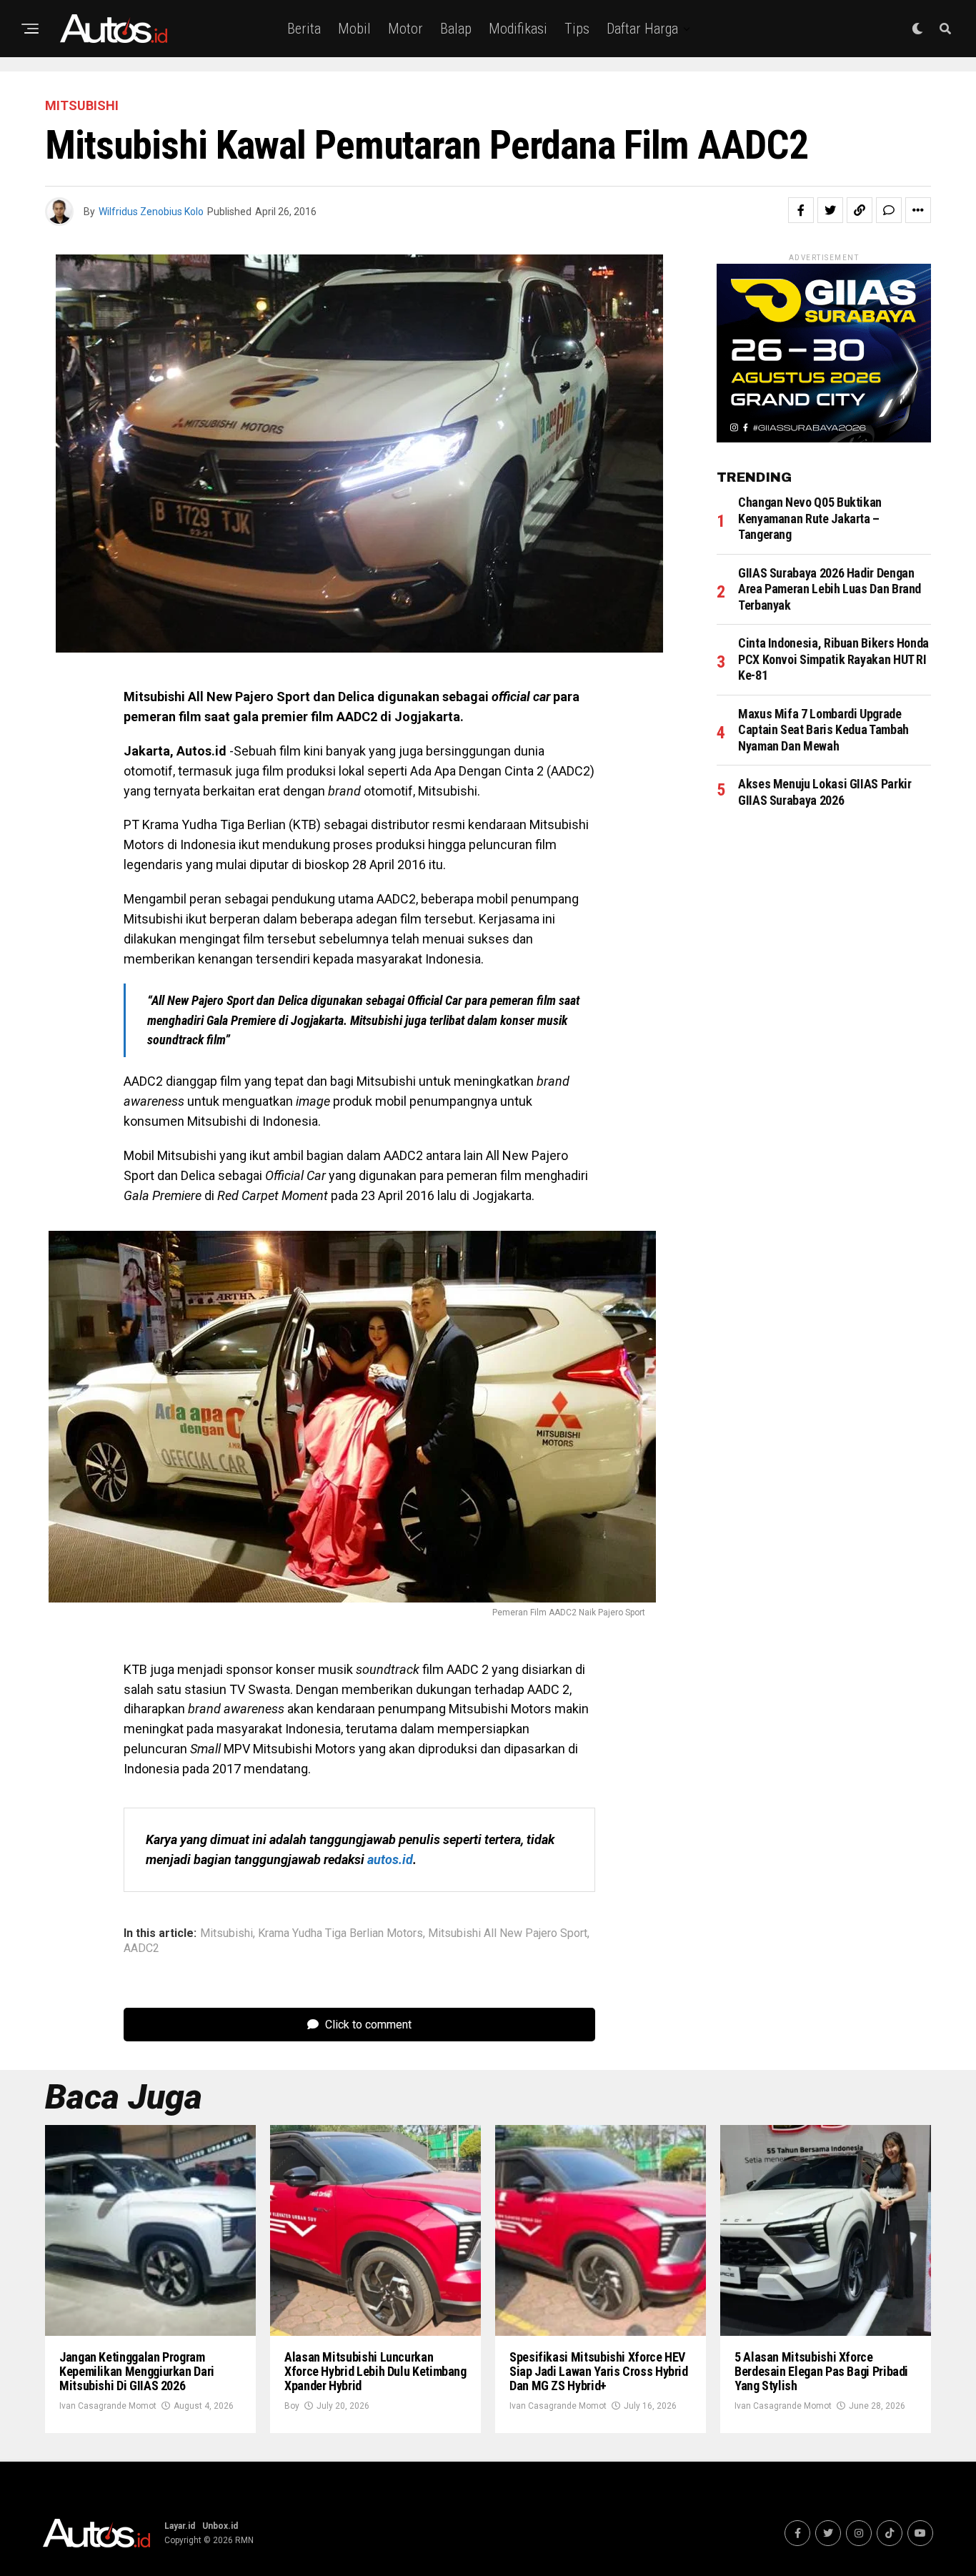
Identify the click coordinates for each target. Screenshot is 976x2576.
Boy (292, 2406)
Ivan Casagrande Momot (108, 2406)
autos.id (390, 1859)
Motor (405, 29)
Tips (577, 29)
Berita (304, 29)
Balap (456, 29)
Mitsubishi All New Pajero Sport (508, 1933)
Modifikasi (518, 29)
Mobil (354, 29)
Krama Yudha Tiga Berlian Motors (340, 1933)
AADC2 (141, 1948)
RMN (244, 2540)
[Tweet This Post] (830, 210)
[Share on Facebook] (801, 210)
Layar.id (180, 2526)
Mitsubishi (226, 1933)
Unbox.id (220, 2526)
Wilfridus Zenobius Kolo (151, 212)
